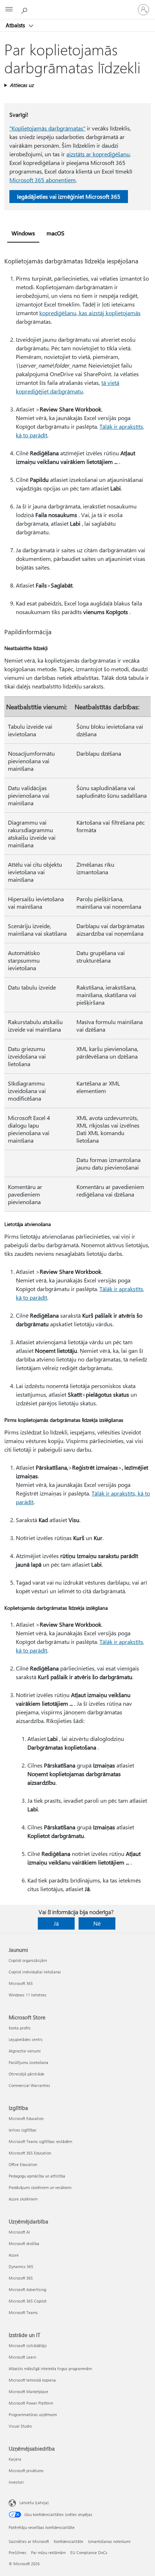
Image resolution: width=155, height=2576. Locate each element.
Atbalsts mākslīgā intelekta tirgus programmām (50, 2368)
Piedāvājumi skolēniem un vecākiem (40, 2187)
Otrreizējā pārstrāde (26, 2074)
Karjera (15, 2459)
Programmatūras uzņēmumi (33, 2414)
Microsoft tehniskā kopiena (32, 2380)
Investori (16, 2482)
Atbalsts (16, 25)
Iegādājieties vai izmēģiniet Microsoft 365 (69, 196)
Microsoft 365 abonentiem (43, 180)
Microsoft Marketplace (28, 2391)
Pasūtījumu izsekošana (28, 2062)
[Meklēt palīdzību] (25, 9)
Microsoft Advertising (27, 2289)
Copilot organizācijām (28, 1960)
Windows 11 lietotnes (28, 1995)
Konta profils (20, 2028)
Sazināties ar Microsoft (29, 2541)
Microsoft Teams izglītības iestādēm (40, 2141)
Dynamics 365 (21, 2266)
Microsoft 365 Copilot (28, 2301)
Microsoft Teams (23, 2312)
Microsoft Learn (22, 2357)
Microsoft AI (19, 2232)
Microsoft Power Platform (31, 2403)
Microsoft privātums (26, 2471)
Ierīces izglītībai (23, 2130)
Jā (56, 1923)
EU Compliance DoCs (89, 2552)
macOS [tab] (56, 233)
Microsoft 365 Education (30, 2153)
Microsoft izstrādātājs (28, 2345)
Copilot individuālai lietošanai (35, 1972)
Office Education (23, 2164)
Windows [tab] (23, 233)
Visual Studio (20, 2426)
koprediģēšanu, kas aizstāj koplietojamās (90, 313)
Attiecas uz (22, 85)
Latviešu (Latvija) (34, 2503)
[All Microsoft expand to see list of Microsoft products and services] (9, 10)
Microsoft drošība (24, 2243)
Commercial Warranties (29, 2085)
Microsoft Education (26, 2118)
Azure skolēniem (23, 2199)
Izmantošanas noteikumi (109, 2541)
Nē (97, 1923)
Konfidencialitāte (68, 2541)
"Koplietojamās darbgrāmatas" (47, 128)
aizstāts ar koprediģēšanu (98, 154)
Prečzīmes (17, 2552)
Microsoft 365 (21, 1983)
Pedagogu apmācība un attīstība (37, 2176)
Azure (14, 2255)
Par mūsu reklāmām (48, 2552)
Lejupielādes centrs (26, 2039)
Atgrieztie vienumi (25, 2051)
